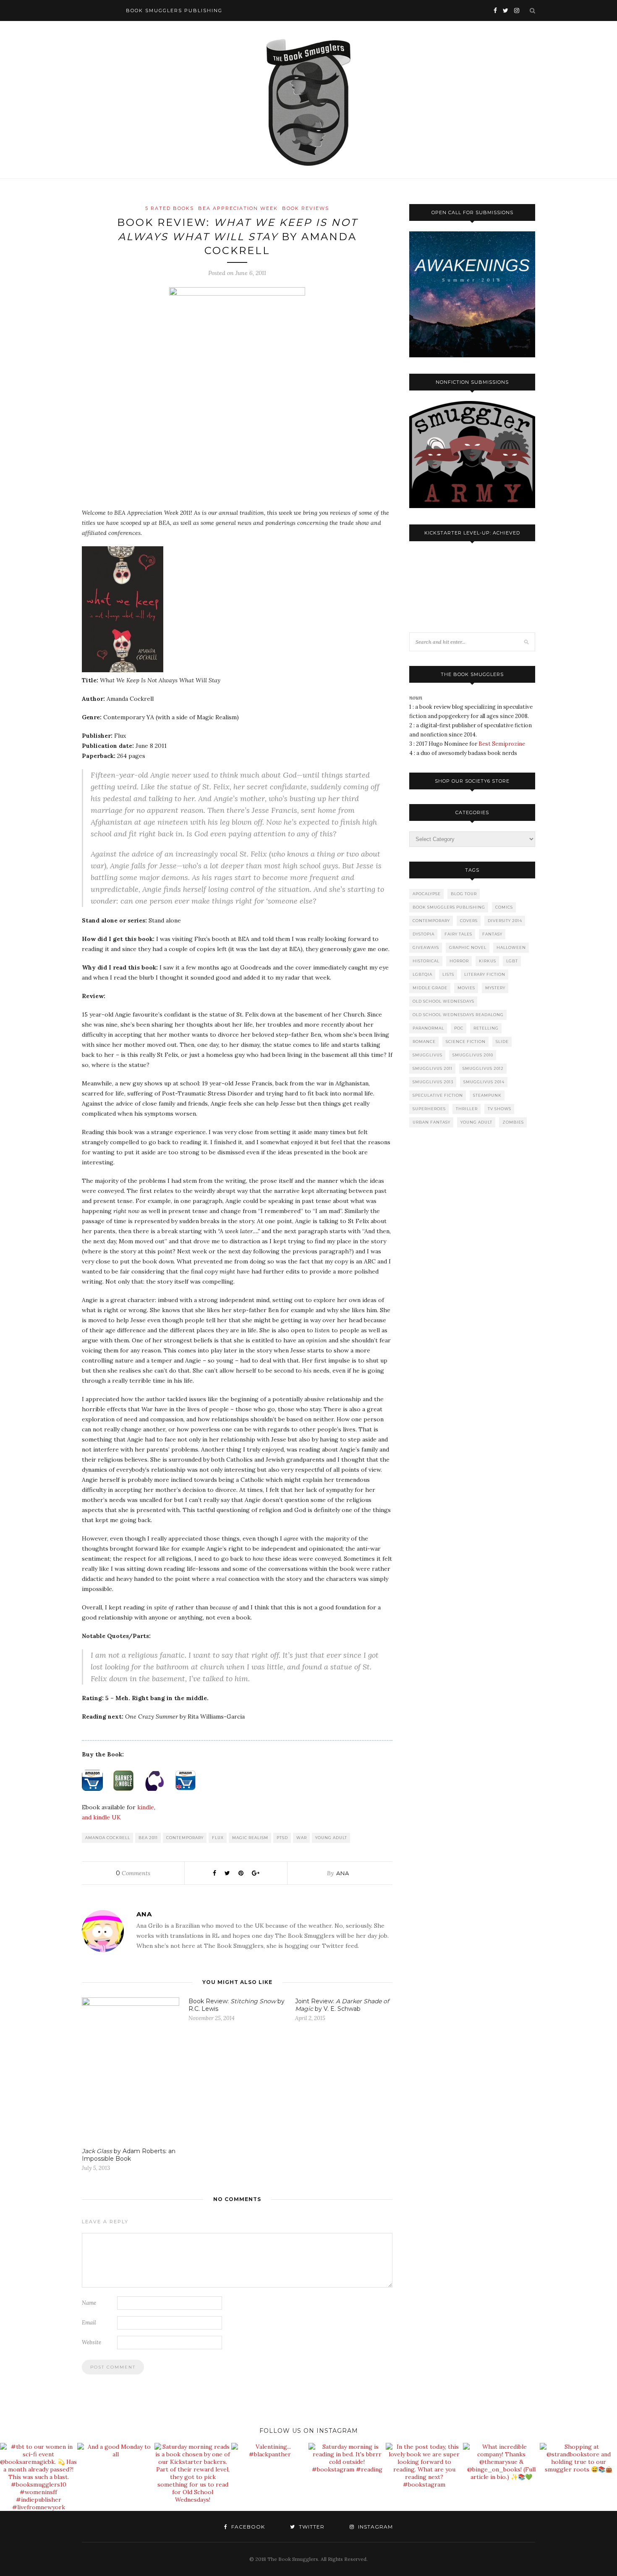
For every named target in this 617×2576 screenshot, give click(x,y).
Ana (343, 1873)
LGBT (512, 961)
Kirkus (488, 961)
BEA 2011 (148, 1838)
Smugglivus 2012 (483, 1068)
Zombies (513, 1122)
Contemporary (185, 1838)
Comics (504, 907)
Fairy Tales (458, 934)
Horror (459, 961)
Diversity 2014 (505, 921)
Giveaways (426, 947)
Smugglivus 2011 (433, 1068)
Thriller (467, 1109)
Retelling (486, 1028)
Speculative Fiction (438, 1095)
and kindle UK (101, 1817)
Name (89, 2303)
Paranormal (428, 1028)
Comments (133, 1873)
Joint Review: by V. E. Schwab (342, 2005)
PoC (459, 1028)
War (302, 1838)
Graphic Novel (468, 947)
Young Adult (331, 1838)
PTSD (282, 1838)
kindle (146, 1807)
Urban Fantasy (431, 1122)
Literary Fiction (485, 974)
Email (89, 2323)
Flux (218, 1838)
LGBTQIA (422, 974)
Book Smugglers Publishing (449, 907)
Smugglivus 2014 (484, 1082)
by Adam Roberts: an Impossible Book (129, 2155)
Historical (426, 961)
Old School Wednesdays (443, 1001)
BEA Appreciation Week (238, 208)
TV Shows (499, 1109)
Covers (469, 921)
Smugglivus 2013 (433, 1082)
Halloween (511, 947)
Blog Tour (464, 894)
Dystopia (424, 934)
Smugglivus (427, 1055)
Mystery (495, 988)
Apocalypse (427, 894)
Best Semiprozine (502, 744)
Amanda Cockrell (108, 1838)
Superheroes (429, 1109)
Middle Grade (430, 988)
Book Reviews (306, 208)
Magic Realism (250, 1838)
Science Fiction (466, 1042)
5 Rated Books (170, 208)
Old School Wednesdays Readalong (458, 1015)
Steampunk (487, 1095)
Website (92, 2342)
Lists (448, 974)
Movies (466, 988)
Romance (424, 1042)
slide (502, 1042)
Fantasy (492, 934)
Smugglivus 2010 (473, 1055)
